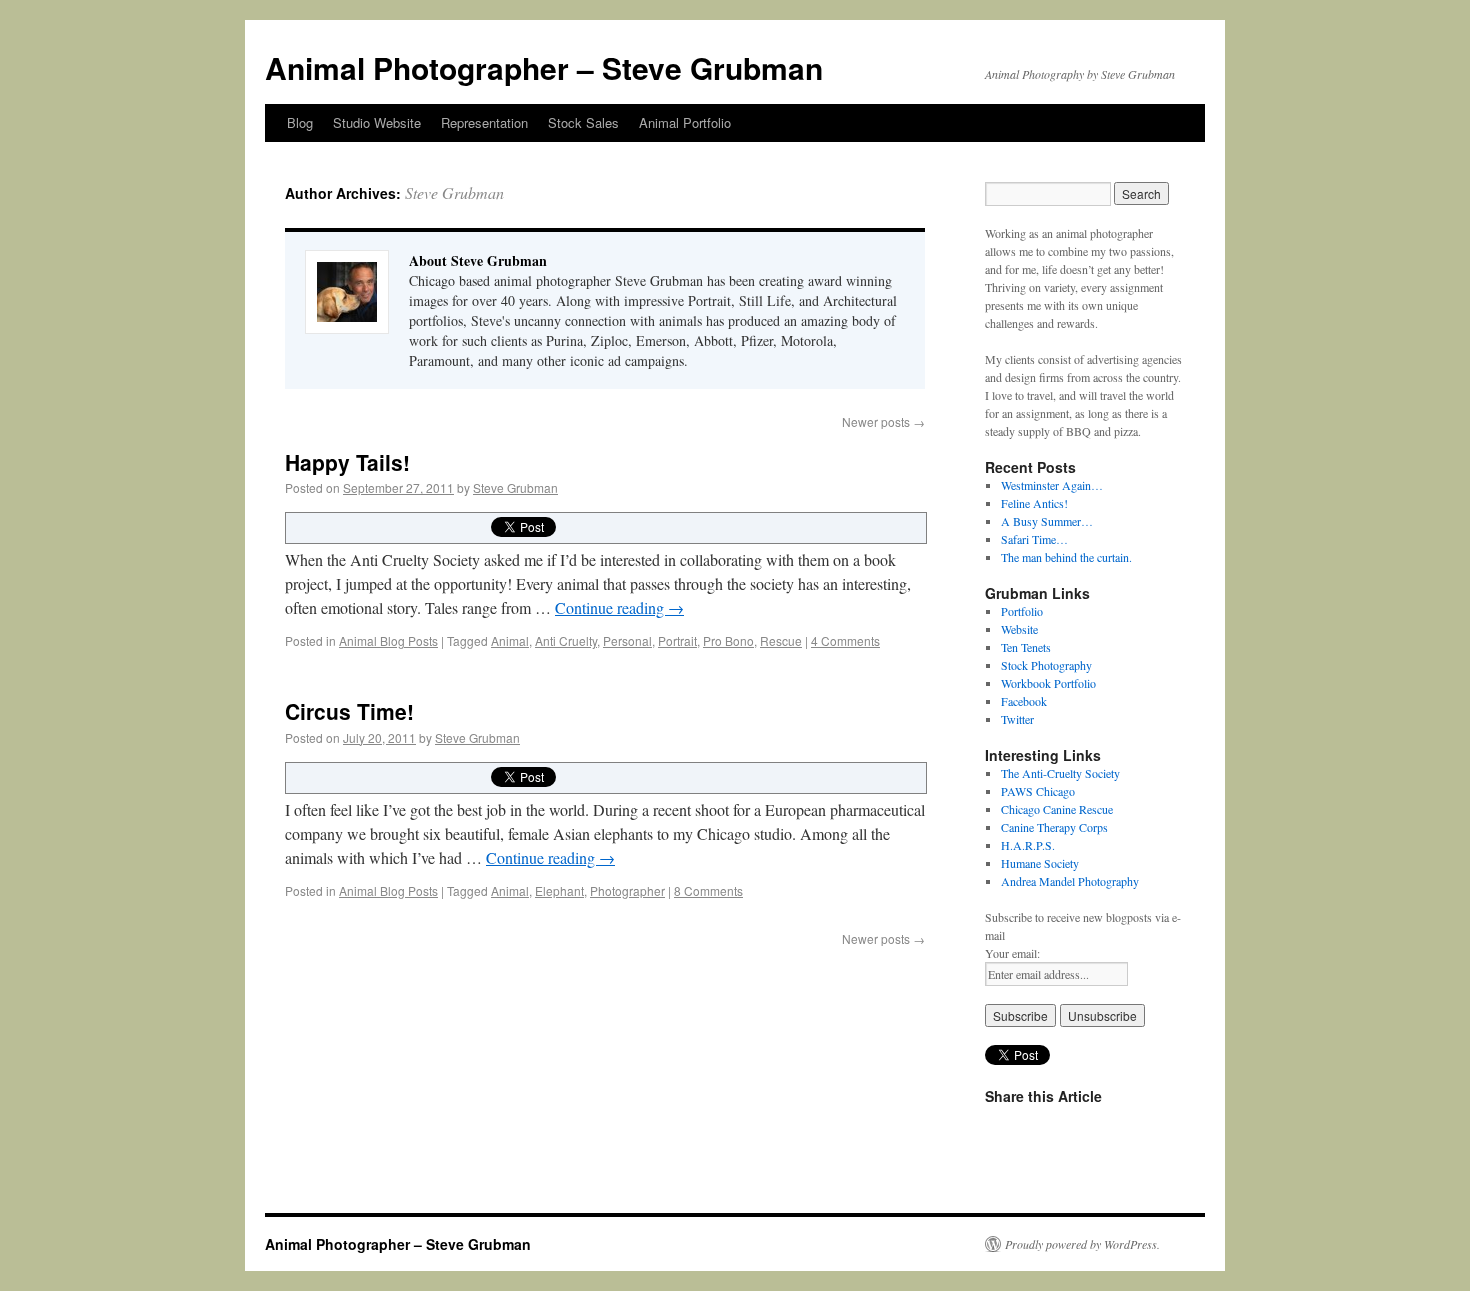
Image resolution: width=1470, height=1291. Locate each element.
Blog (300, 122)
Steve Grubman (454, 192)
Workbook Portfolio (1048, 683)
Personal (627, 640)
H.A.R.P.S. (1028, 845)
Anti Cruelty (566, 640)
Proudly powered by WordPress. (1082, 1244)
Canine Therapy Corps (1054, 827)
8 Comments (708, 890)
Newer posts (883, 421)
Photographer (627, 890)
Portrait (677, 640)
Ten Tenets (1026, 647)
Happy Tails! (347, 462)
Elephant (559, 890)
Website (1019, 629)
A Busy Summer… (1047, 521)
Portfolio (1022, 611)
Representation (484, 122)
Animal (510, 640)
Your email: (1012, 953)
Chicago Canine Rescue (1057, 809)
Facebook (1024, 701)
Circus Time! (349, 711)
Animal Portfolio (685, 122)
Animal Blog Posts (388, 640)
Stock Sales (583, 122)
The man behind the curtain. (1066, 557)
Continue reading (619, 607)
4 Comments (845, 640)
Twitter (1017, 719)
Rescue (781, 640)
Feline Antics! (1034, 503)
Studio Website (377, 122)
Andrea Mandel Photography (1070, 881)
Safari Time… (1034, 539)
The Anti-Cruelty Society (1060, 773)
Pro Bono (728, 640)
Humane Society (1040, 863)
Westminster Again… (1052, 485)
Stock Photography (1046, 665)
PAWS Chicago (1038, 791)
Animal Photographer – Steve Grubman (544, 67)
